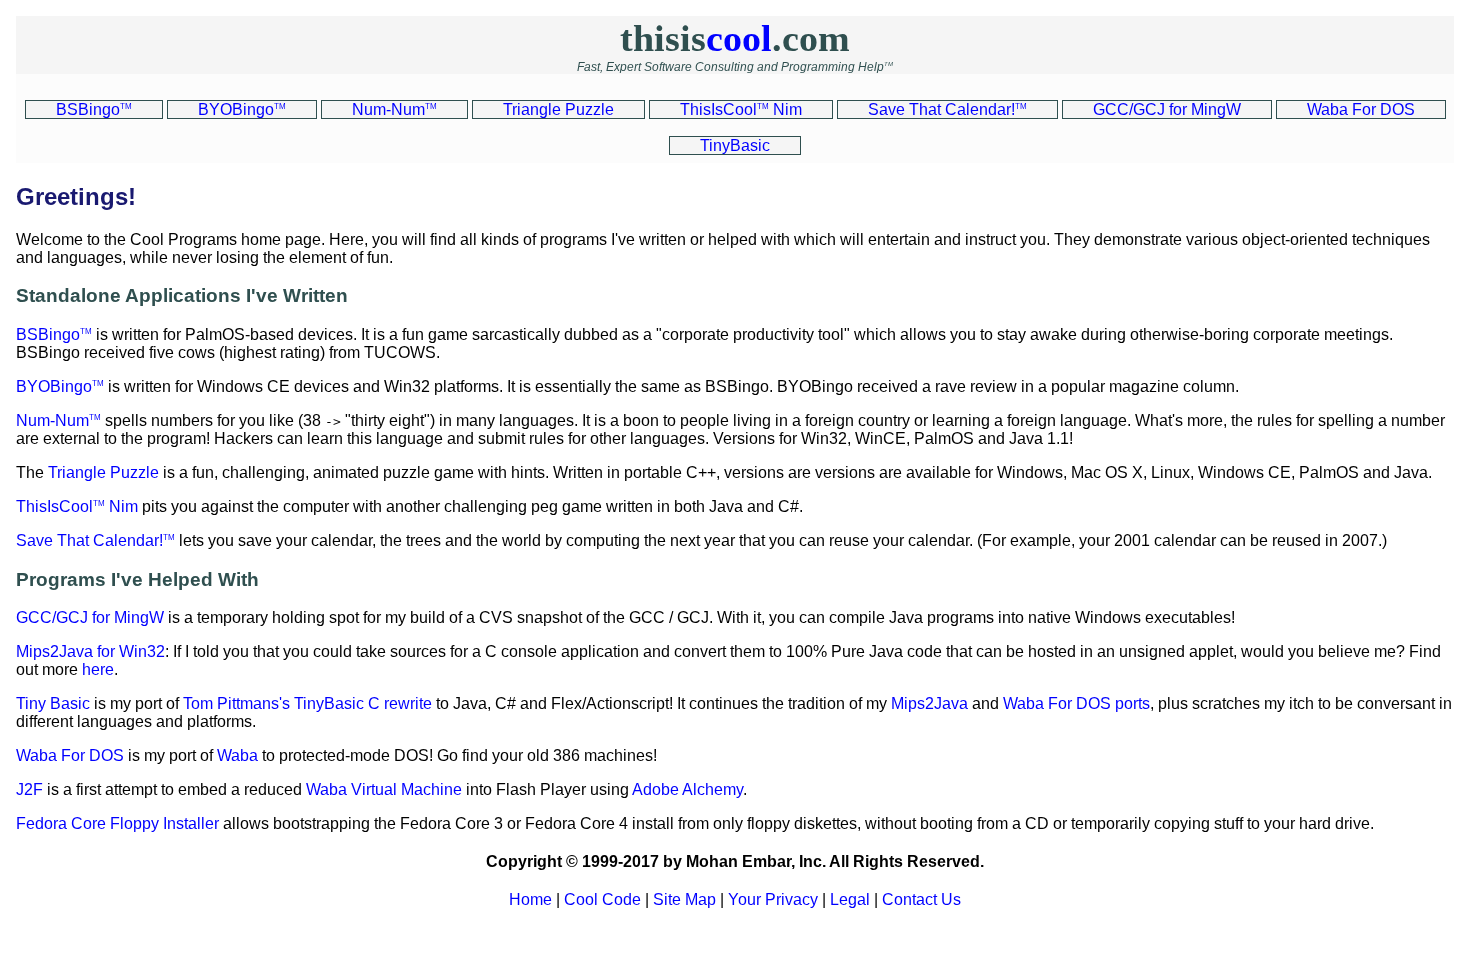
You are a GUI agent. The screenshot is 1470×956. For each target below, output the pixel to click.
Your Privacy (773, 899)
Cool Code (602, 899)
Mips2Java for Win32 (90, 651)
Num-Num (58, 420)
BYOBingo (60, 386)
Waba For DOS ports (1076, 703)
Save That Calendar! (95, 540)
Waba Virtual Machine (384, 789)
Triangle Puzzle (103, 472)
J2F (29, 789)
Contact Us (921, 899)
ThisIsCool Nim (77, 506)
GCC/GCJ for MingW (90, 617)
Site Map (684, 899)
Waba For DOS (70, 755)
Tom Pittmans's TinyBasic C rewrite (307, 703)
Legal (850, 899)
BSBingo (54, 334)
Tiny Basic (53, 703)
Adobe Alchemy (687, 789)
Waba (237, 755)
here (98, 669)
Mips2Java (929, 703)
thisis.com (735, 38)
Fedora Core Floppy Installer (117, 823)
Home (530, 899)
